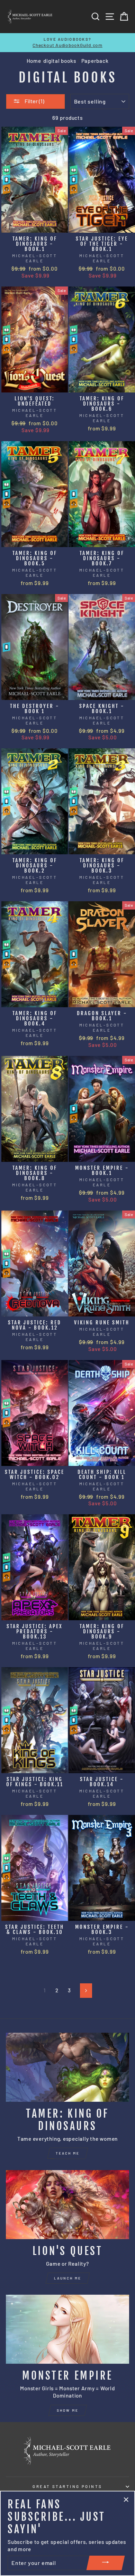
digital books (60, 61)
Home (34, 61)
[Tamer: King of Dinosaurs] (67, 2067)
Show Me (68, 2410)
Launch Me (68, 2278)
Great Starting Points (67, 2486)
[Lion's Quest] (67, 2205)
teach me (68, 2153)
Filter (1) (34, 101)
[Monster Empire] (67, 2329)
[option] (67, 43)
